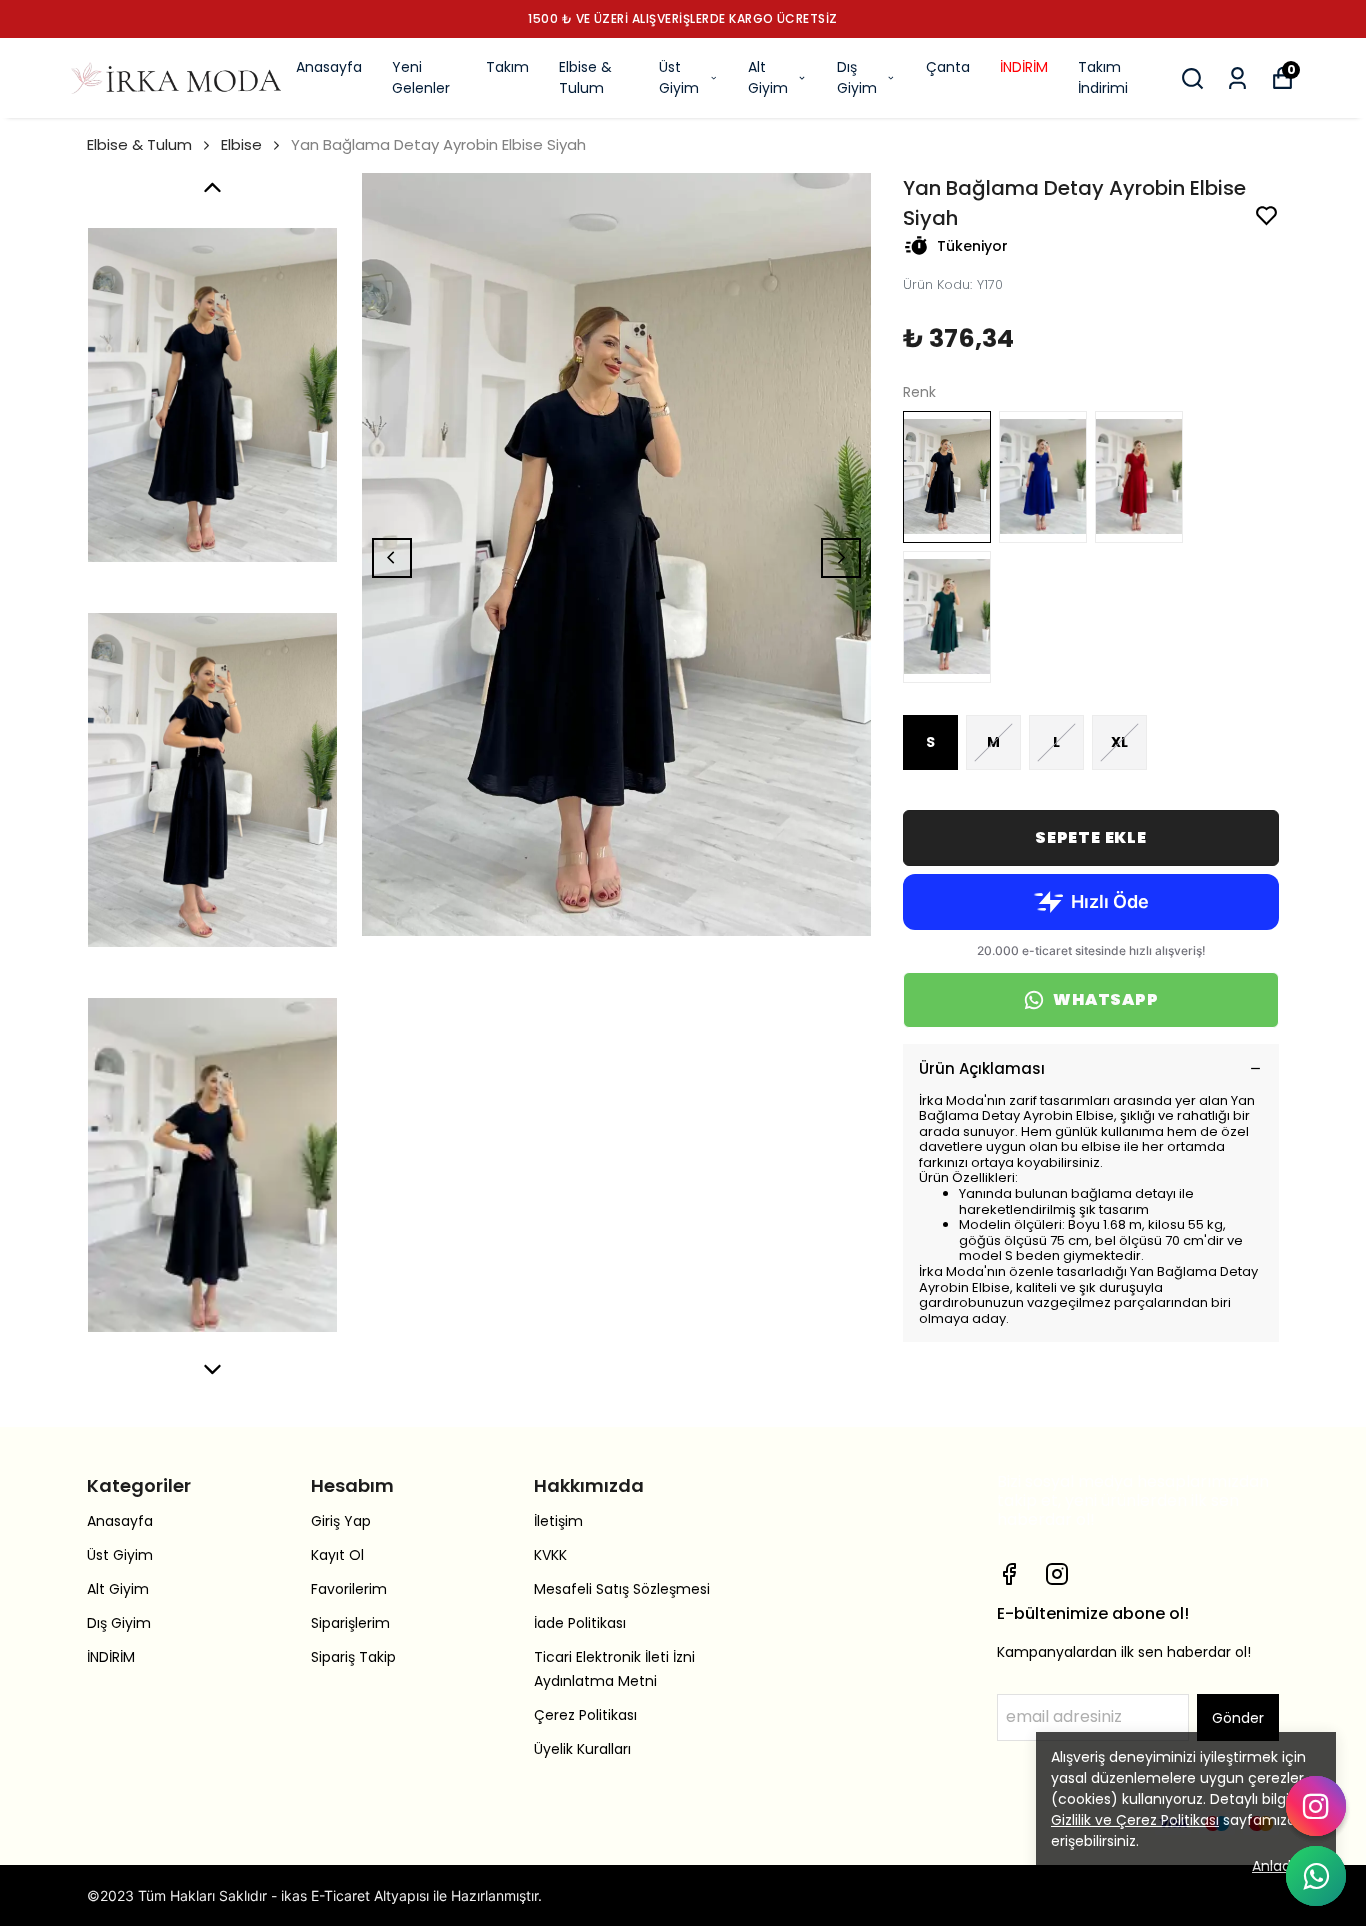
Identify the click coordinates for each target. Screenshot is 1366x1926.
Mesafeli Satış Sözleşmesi (622, 1589)
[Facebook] (1009, 1574)
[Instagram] (1057, 1574)
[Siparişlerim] (1237, 78)
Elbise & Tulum (585, 77)
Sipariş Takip (353, 1657)
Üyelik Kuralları (582, 1749)
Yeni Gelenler (421, 77)
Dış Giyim (857, 77)
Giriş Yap (341, 1521)
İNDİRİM (1024, 67)
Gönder (1238, 1718)
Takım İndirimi (1103, 77)
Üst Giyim (679, 77)
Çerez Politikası (585, 1715)
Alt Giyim (768, 77)
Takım (507, 67)
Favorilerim (349, 1589)
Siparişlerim (350, 1623)
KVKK (550, 1555)
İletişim (558, 1521)
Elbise (241, 144)
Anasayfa (329, 67)
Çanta (948, 67)
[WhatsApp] (1316, 1876)
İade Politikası (580, 1623)
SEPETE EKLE (1091, 837)
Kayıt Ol (337, 1555)
